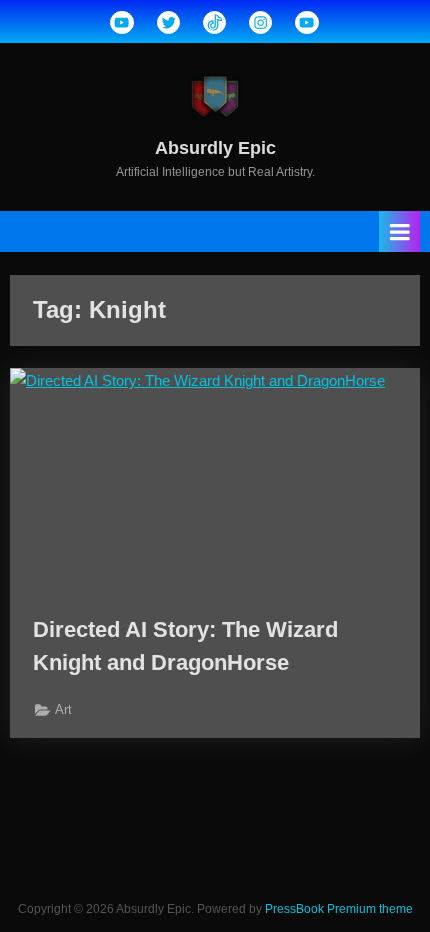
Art (63, 709)
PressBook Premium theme (339, 909)
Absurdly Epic (215, 148)
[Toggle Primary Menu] (400, 231)
